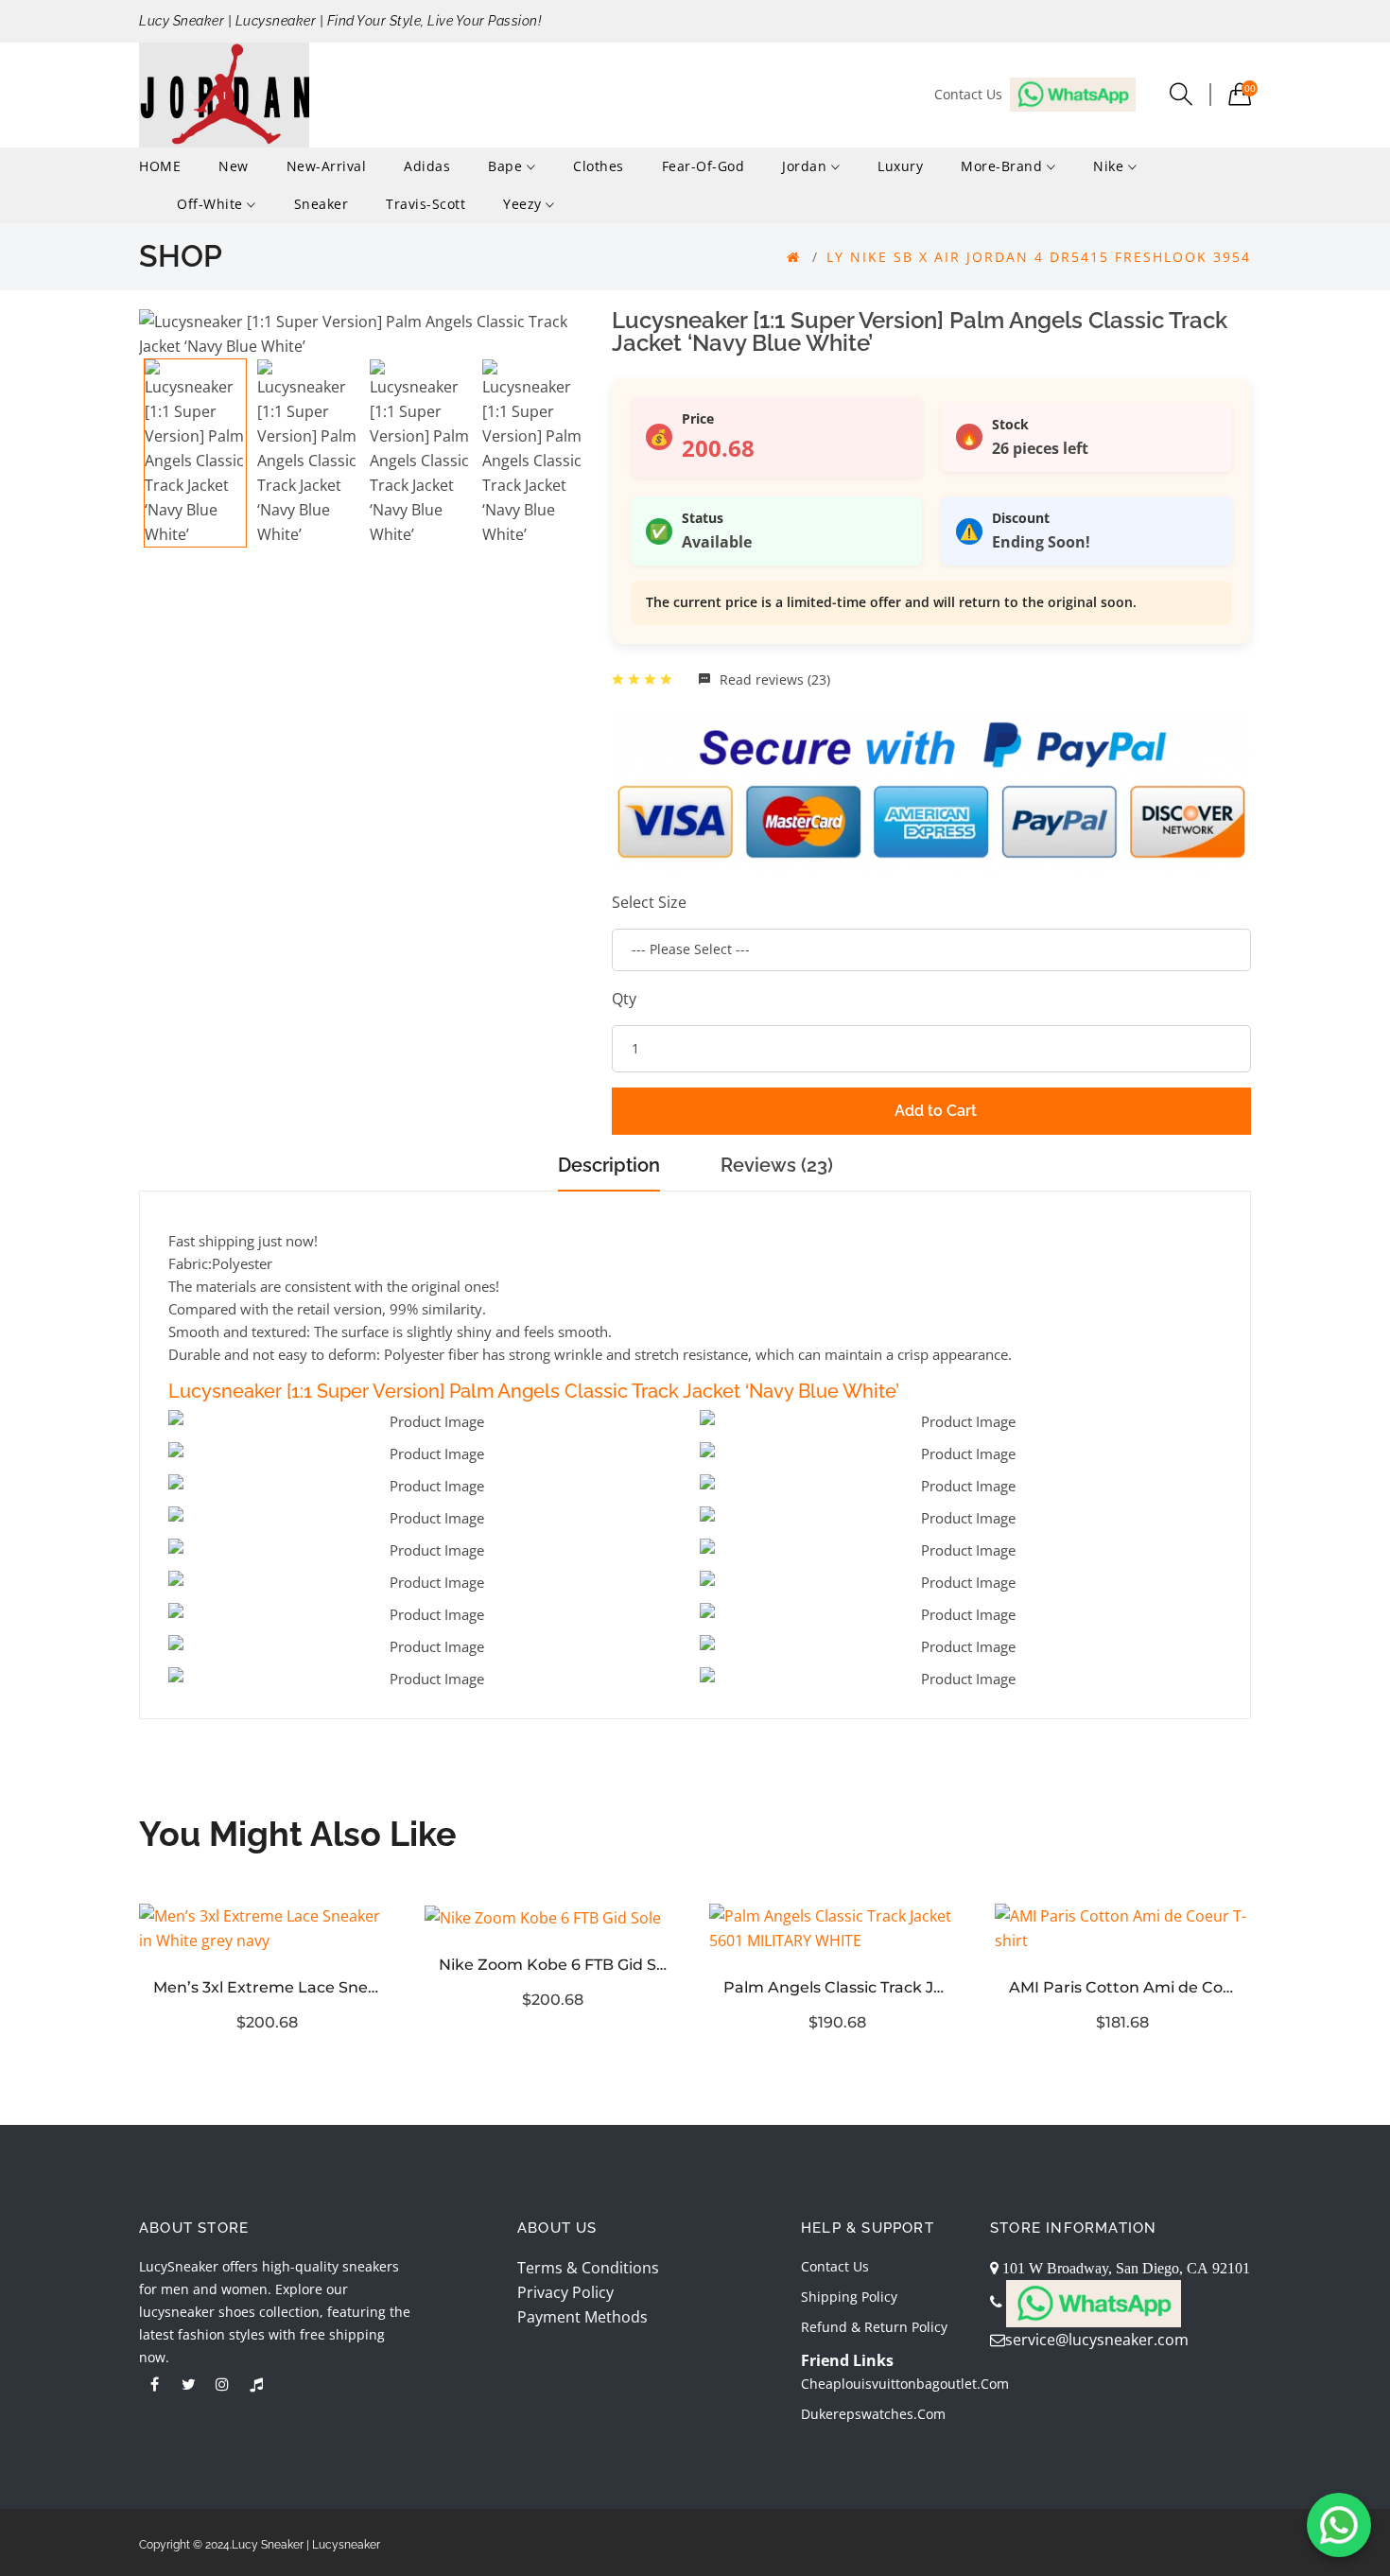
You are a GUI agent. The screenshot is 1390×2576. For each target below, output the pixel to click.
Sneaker (321, 204)
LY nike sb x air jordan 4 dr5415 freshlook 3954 (1039, 257)
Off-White (212, 204)
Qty (624, 999)
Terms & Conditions (588, 2268)
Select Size (649, 902)
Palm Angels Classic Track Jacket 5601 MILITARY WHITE (838, 1987)
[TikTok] (256, 2384)
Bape (507, 166)
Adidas (427, 166)
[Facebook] (154, 2384)
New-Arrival (327, 166)
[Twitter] (188, 2384)
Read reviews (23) (773, 679)
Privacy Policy (565, 2292)
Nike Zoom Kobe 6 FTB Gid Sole (553, 1965)
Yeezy (524, 204)
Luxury (900, 166)
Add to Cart (936, 1111)
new (234, 166)
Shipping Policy (849, 2297)
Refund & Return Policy (874, 2327)
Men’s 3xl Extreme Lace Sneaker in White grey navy (268, 1987)
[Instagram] (222, 2384)
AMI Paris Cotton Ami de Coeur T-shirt (1123, 1987)
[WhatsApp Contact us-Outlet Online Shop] (1339, 2525)
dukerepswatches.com (873, 2414)
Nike (1111, 166)
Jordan (807, 166)
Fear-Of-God (704, 166)
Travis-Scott (426, 204)
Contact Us (835, 2266)
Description (609, 1165)
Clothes (599, 166)
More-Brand (1004, 166)
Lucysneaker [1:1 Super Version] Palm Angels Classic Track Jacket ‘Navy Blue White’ (534, 1391)
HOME (160, 166)
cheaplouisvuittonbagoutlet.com (905, 2384)
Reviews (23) (777, 1165)
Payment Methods (582, 2317)
